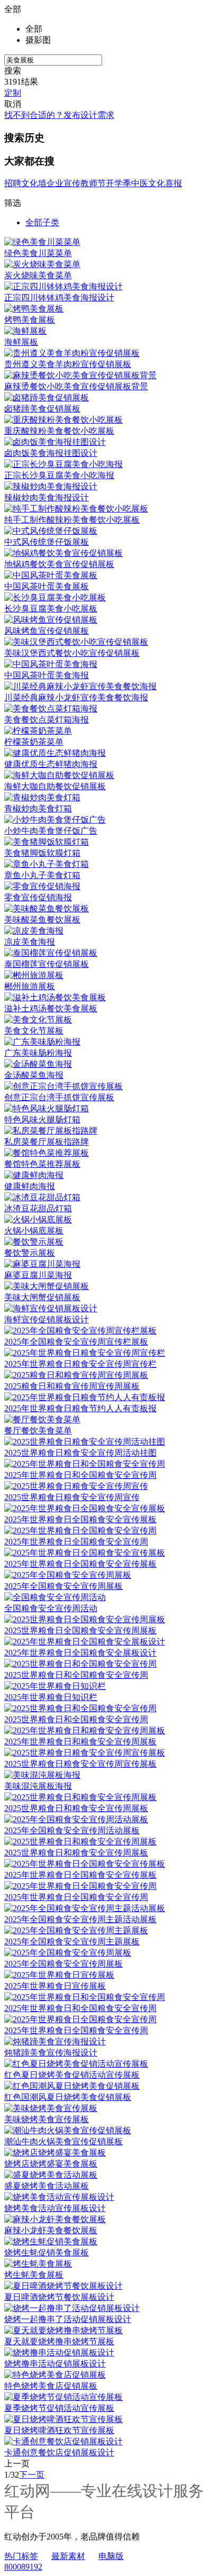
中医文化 (148, 183)
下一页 (32, 2475)
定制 (13, 93)
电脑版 (111, 2556)
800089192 (23, 2567)
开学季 (119, 183)
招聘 (13, 183)
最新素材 (68, 2556)
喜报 (174, 183)
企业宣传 (63, 183)
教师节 (93, 183)
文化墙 (34, 183)
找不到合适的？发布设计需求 (59, 115)
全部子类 (42, 222)
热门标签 (21, 2556)
